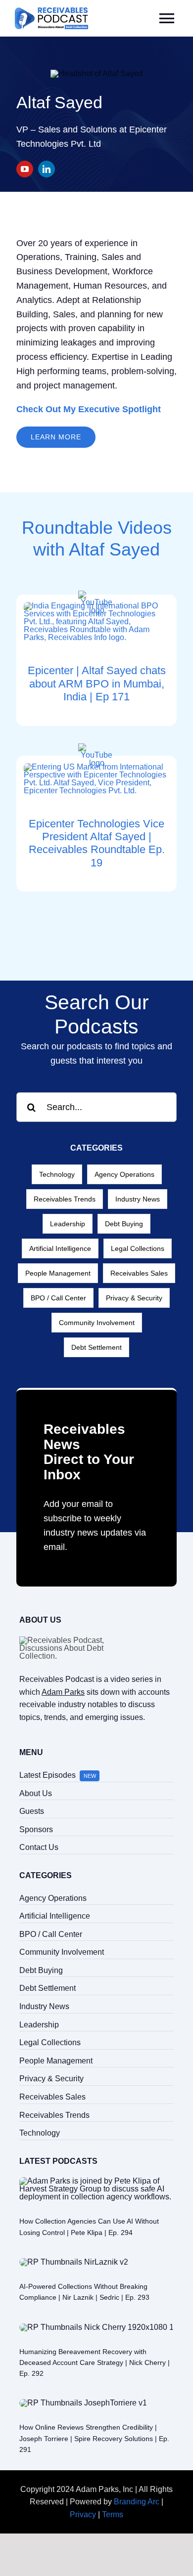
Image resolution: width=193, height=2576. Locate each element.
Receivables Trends (65, 1199)
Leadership (68, 1224)
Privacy (83, 2514)
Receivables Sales (139, 1273)
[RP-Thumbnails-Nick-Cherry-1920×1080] (96, 2327)
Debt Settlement (96, 1347)
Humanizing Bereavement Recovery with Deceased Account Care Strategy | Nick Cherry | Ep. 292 (95, 2363)
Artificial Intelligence (60, 1248)
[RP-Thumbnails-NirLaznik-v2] (74, 2262)
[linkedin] (47, 169)
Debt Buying (124, 1224)
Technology (57, 1174)
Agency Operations (124, 1174)
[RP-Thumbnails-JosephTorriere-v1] (83, 2403)
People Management (58, 1273)
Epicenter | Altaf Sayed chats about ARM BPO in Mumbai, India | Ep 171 (97, 684)
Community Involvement (97, 1323)
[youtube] (25, 169)
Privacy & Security (134, 1298)
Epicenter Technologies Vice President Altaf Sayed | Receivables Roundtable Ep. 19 (97, 843)
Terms (113, 2514)
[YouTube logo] (97, 594)
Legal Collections (138, 1248)
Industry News (138, 1199)
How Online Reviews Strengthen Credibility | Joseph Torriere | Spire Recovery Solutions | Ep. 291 (94, 2438)
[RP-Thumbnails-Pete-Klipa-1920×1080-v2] (96, 2181)
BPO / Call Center (58, 1298)
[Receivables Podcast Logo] (51, 11)
